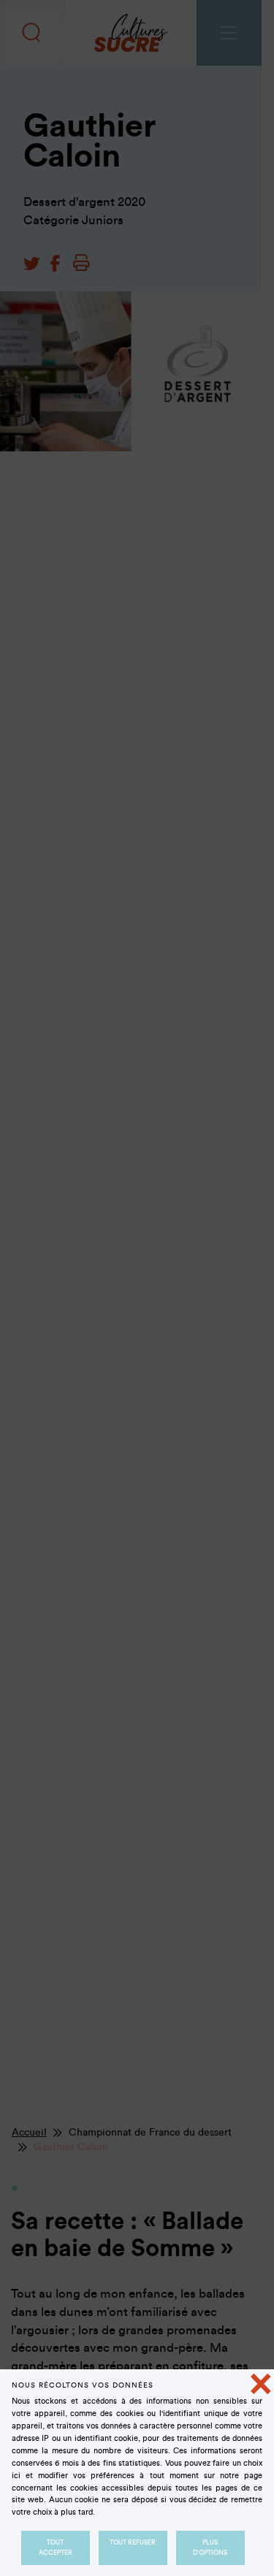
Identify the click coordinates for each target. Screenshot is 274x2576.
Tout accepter (56, 2548)
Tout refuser (133, 2542)
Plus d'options (211, 2548)
